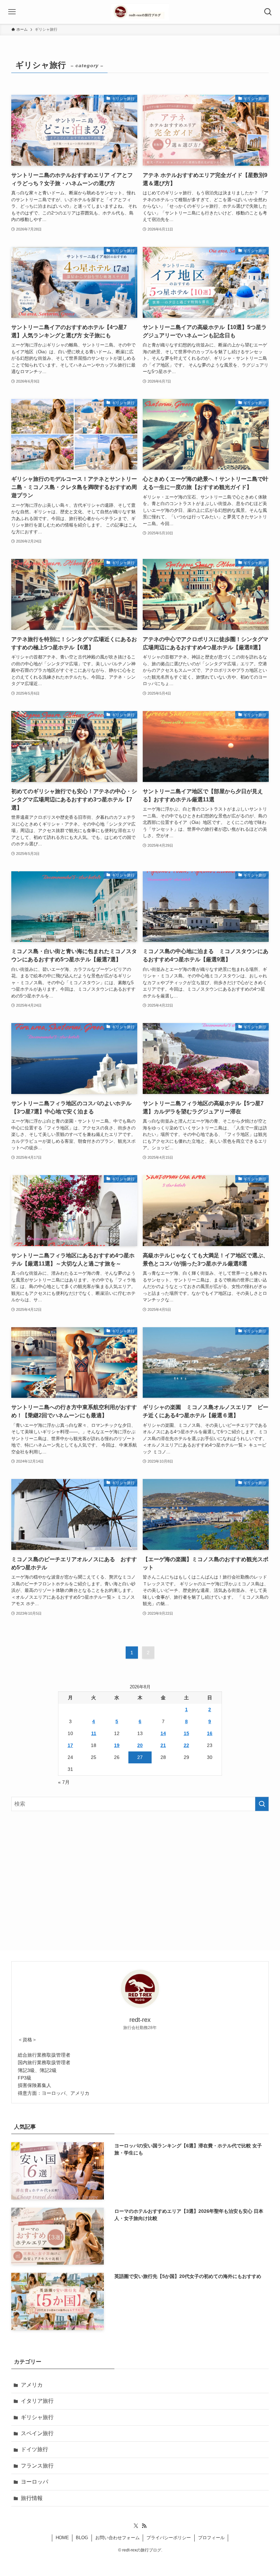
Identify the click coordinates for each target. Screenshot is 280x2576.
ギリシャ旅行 (37, 2417)
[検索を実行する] (262, 1804)
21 (163, 1745)
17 (70, 1745)
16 (210, 1733)
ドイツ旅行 (34, 2449)
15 (186, 1733)
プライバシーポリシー (169, 2538)
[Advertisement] (140, 1870)
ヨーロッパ (34, 2482)
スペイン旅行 (37, 2433)
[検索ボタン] (268, 12)
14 (163, 1733)
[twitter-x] (136, 2526)
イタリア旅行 (37, 2401)
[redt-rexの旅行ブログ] (140, 12)
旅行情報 (32, 2498)
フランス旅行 (37, 2466)
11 (94, 1733)
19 (117, 1745)
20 (140, 1745)
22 (186, 1745)
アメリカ (32, 2385)
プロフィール (211, 2538)
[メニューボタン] (12, 12)
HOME (62, 2538)
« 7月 (64, 1782)
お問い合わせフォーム (117, 2538)
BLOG (82, 2538)
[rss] (144, 2526)
